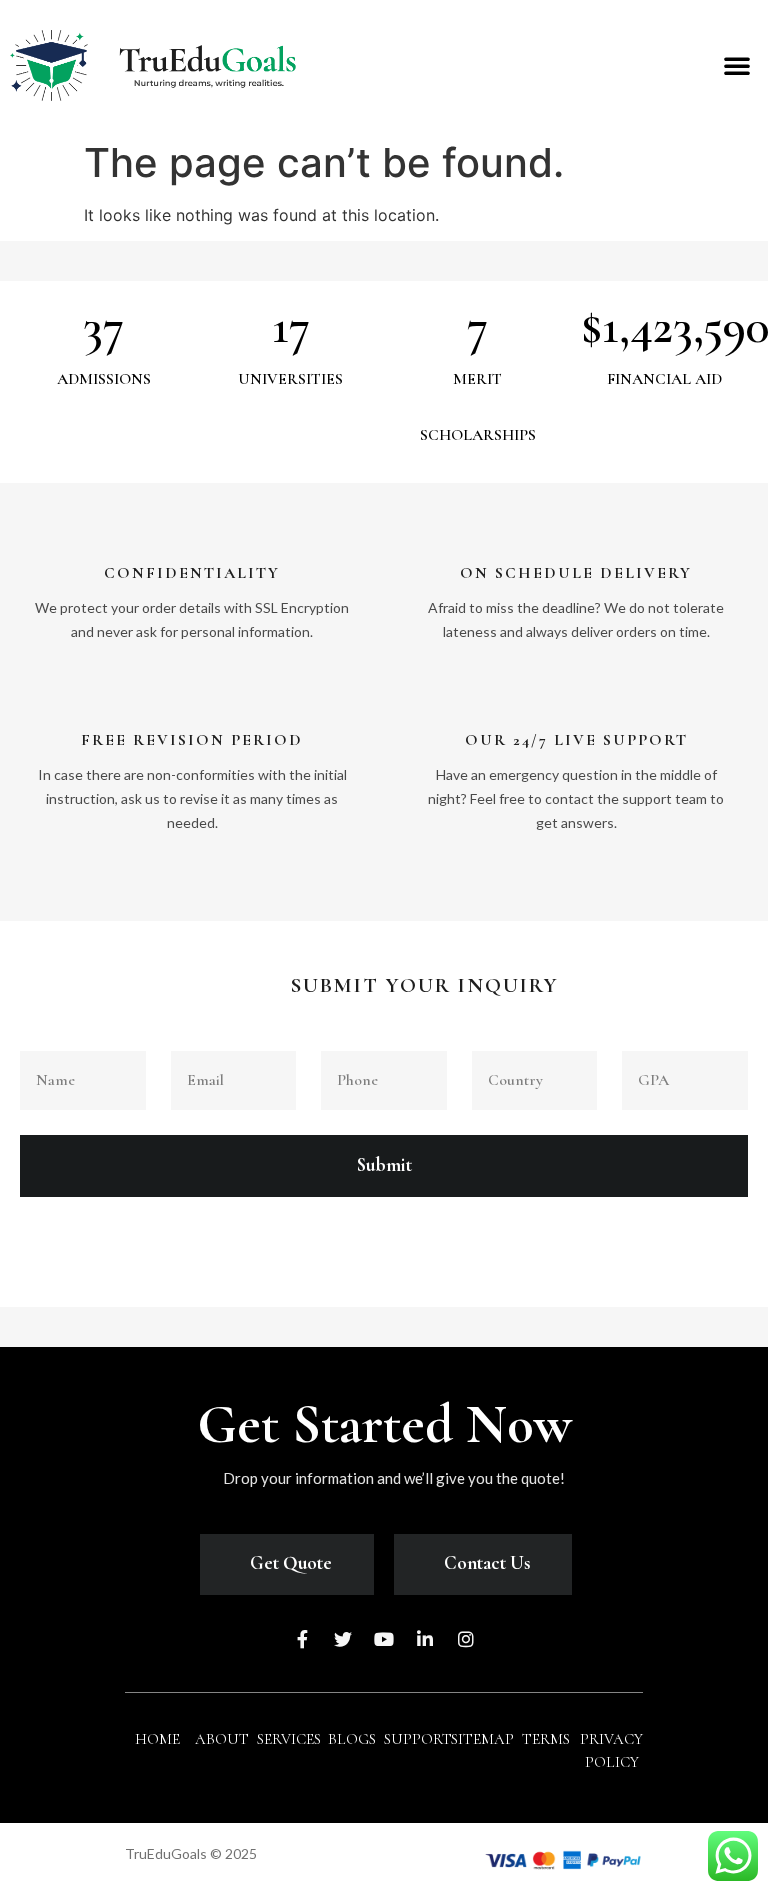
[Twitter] (343, 1639)
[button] (737, 65)
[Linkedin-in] (425, 1639)
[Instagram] (466, 1639)
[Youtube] (384, 1639)
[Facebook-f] (302, 1639)
